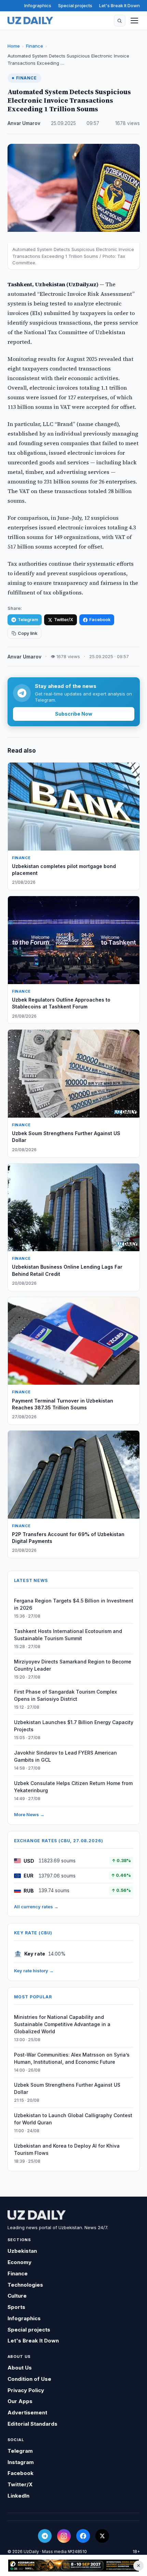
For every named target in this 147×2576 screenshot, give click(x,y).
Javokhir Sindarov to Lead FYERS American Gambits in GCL (65, 1756)
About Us (20, 2368)
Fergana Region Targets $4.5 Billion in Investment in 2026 (74, 1604)
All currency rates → (36, 1907)
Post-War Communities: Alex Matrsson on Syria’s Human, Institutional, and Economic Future (72, 2058)
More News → (29, 1814)
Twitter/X (64, 620)
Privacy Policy (26, 2390)
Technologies (25, 2285)
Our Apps (20, 2401)
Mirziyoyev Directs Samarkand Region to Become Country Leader (73, 1665)
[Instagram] (64, 2536)
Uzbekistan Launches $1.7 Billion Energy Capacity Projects (74, 1726)
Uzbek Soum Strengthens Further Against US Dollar (67, 2088)
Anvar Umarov (24, 123)
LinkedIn (18, 2496)
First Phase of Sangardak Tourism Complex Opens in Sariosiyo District (65, 1695)
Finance (35, 46)
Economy (19, 2262)
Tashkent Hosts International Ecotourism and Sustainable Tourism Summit (68, 1635)
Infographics (38, 5)
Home (14, 46)
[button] (120, 21)
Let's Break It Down (119, 5)
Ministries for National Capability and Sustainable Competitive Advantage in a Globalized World (62, 2024)
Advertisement (27, 2412)
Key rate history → (34, 1971)
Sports (16, 2307)
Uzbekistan (22, 2251)
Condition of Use (29, 2379)
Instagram (21, 2462)
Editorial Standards (32, 2424)
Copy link (28, 633)
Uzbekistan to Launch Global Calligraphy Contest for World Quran (73, 2119)
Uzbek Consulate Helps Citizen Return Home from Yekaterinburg (73, 1787)
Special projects (75, 5)
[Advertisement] (73, 2566)
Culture (17, 2296)
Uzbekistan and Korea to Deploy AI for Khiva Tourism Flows (67, 2149)
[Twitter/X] (102, 2536)
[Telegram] (45, 2536)
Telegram (28, 620)
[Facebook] (83, 2536)
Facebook (100, 620)
